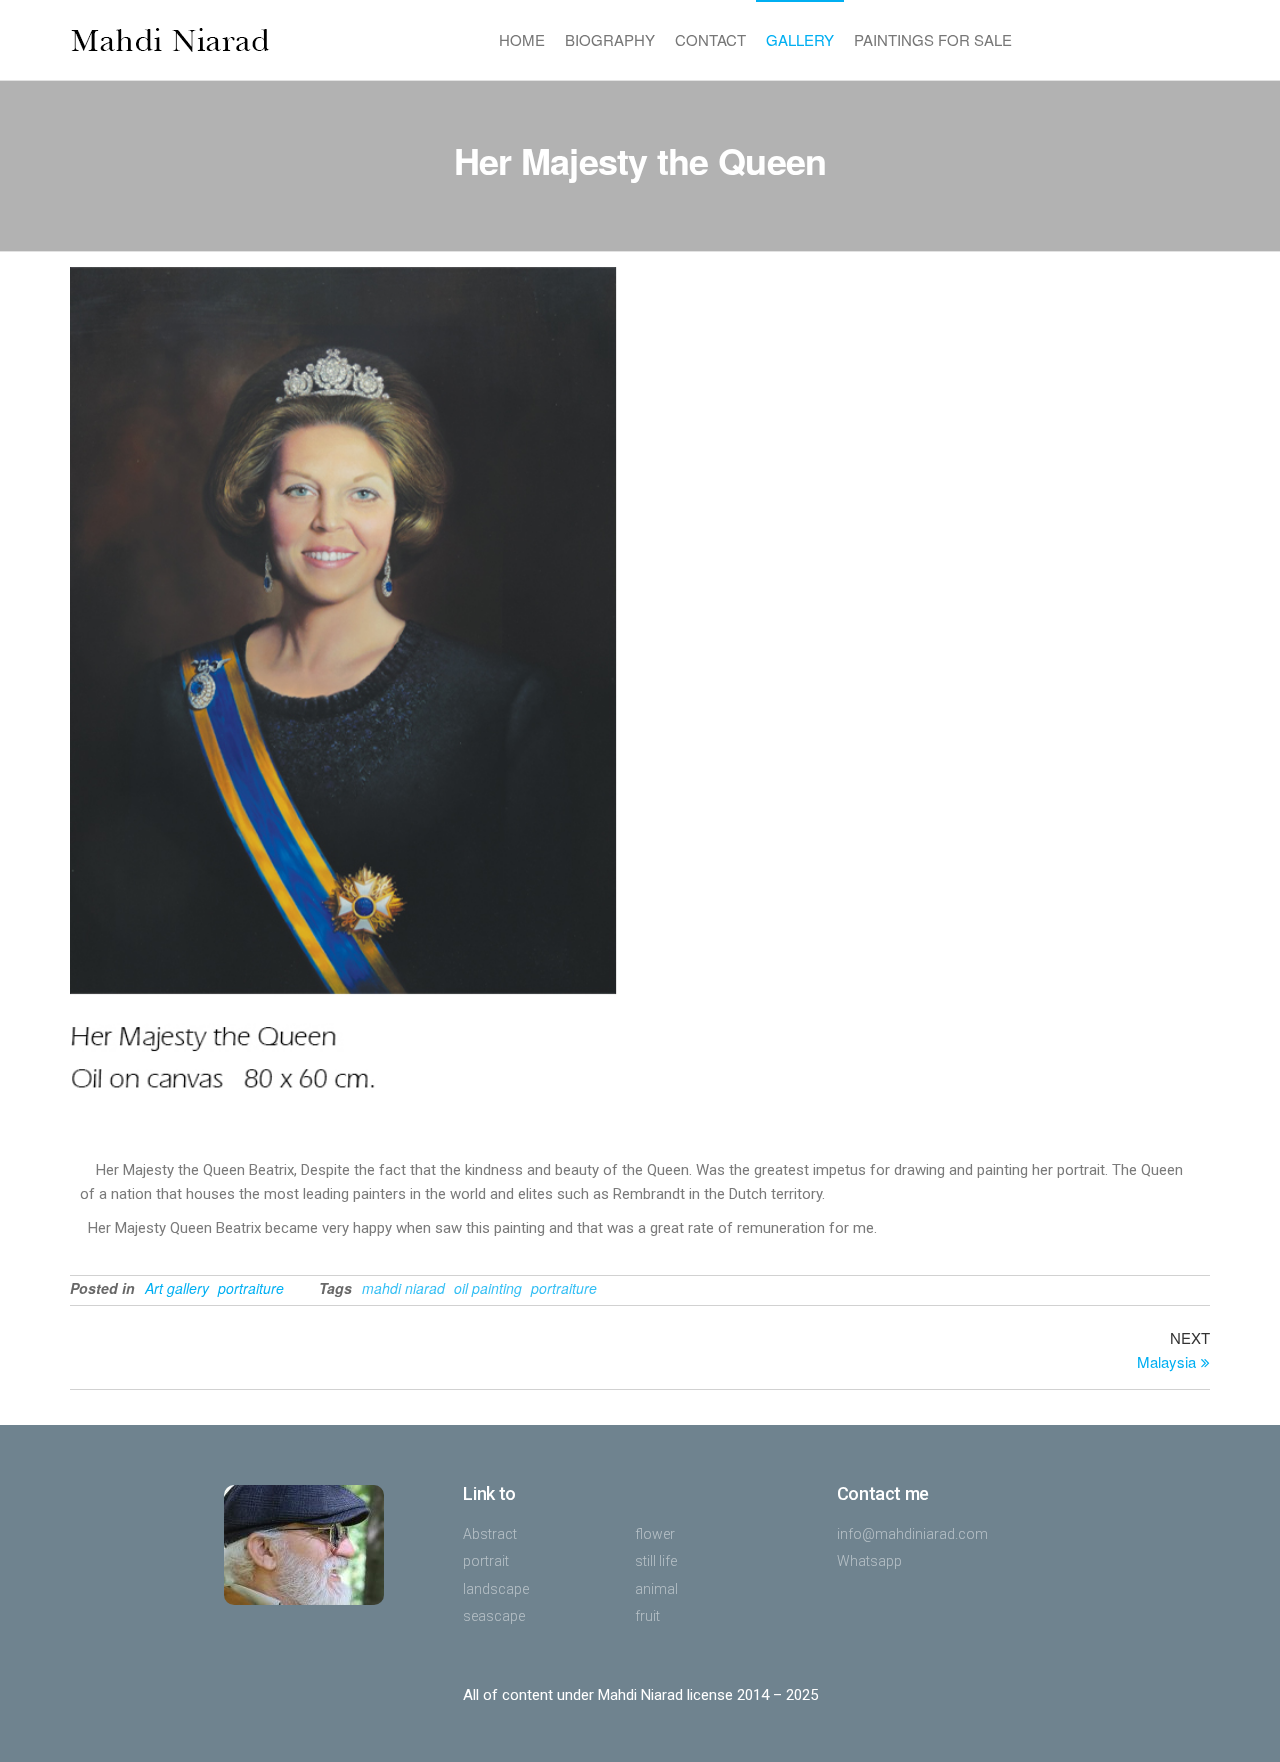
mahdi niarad (403, 1288)
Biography (610, 39)
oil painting (488, 1288)
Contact (710, 39)
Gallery (800, 39)
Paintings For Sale (933, 39)
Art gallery (177, 1288)
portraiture (251, 1288)
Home (522, 39)
